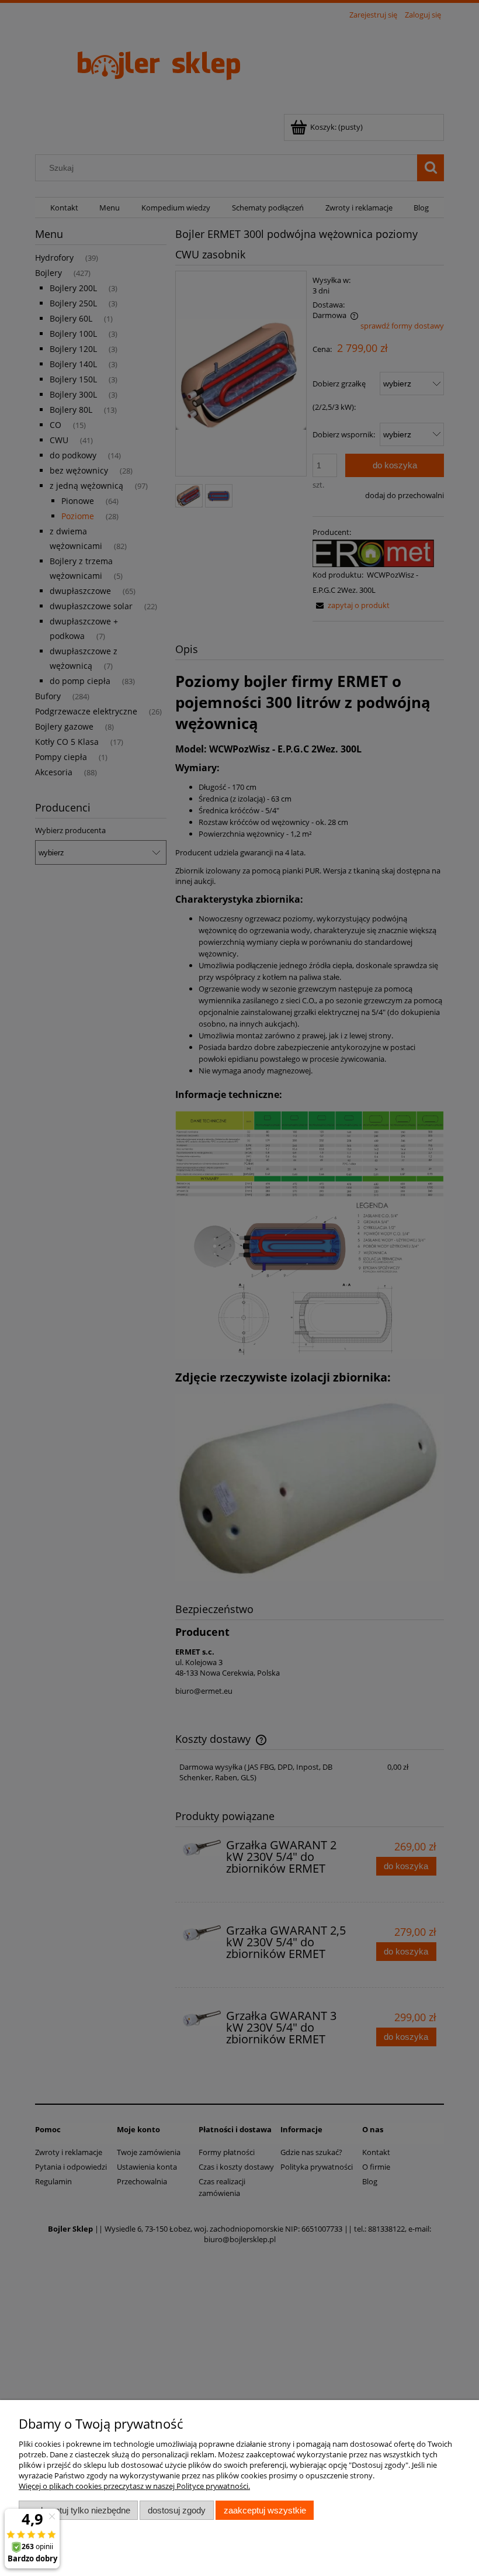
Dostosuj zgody (177, 2510)
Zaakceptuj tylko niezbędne (79, 2510)
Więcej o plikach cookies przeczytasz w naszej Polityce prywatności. (134, 2486)
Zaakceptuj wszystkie (265, 2510)
